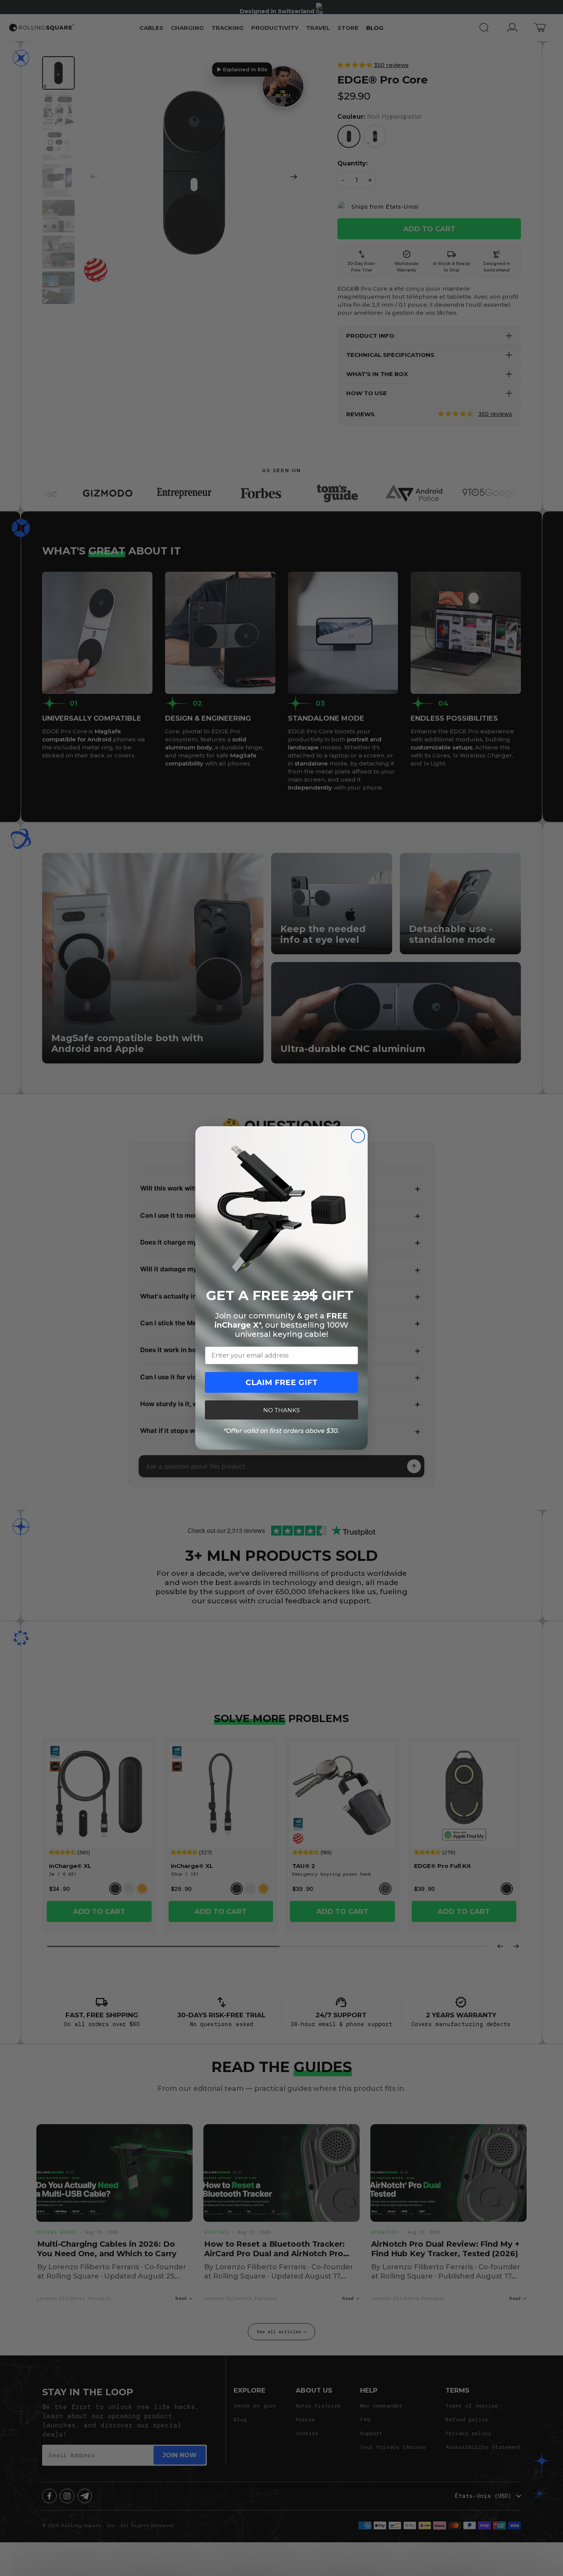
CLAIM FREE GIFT (281, 1382)
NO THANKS (281, 1410)
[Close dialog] (358, 1136)
